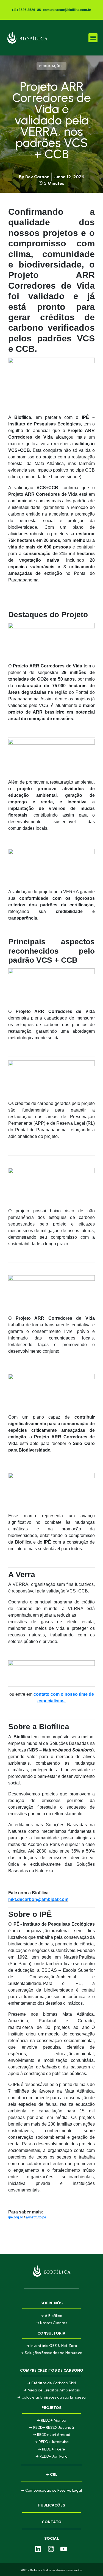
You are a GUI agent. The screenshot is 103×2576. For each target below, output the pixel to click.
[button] (93, 38)
